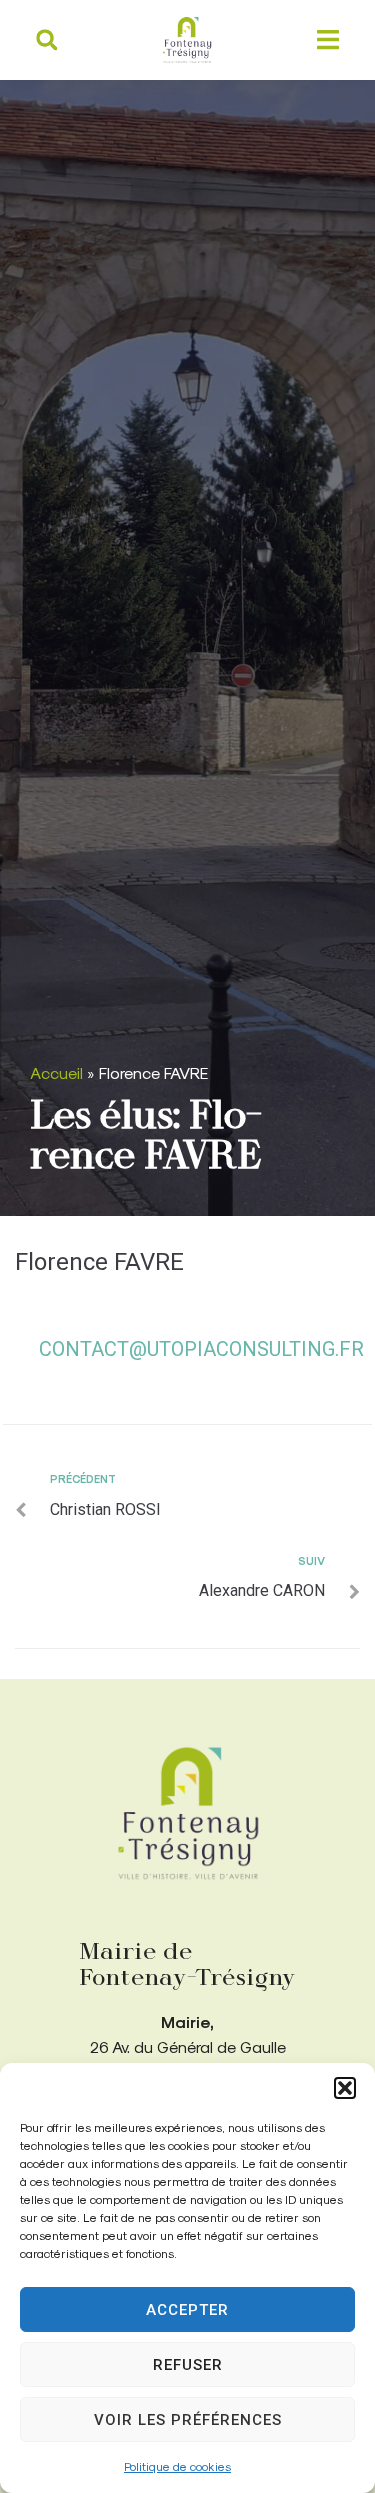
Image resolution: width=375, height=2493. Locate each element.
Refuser (188, 2365)
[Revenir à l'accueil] (188, 1813)
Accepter (187, 2310)
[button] (345, 2088)
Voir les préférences (188, 2420)
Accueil (56, 1072)
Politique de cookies (177, 2466)
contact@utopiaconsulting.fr (201, 1349)
